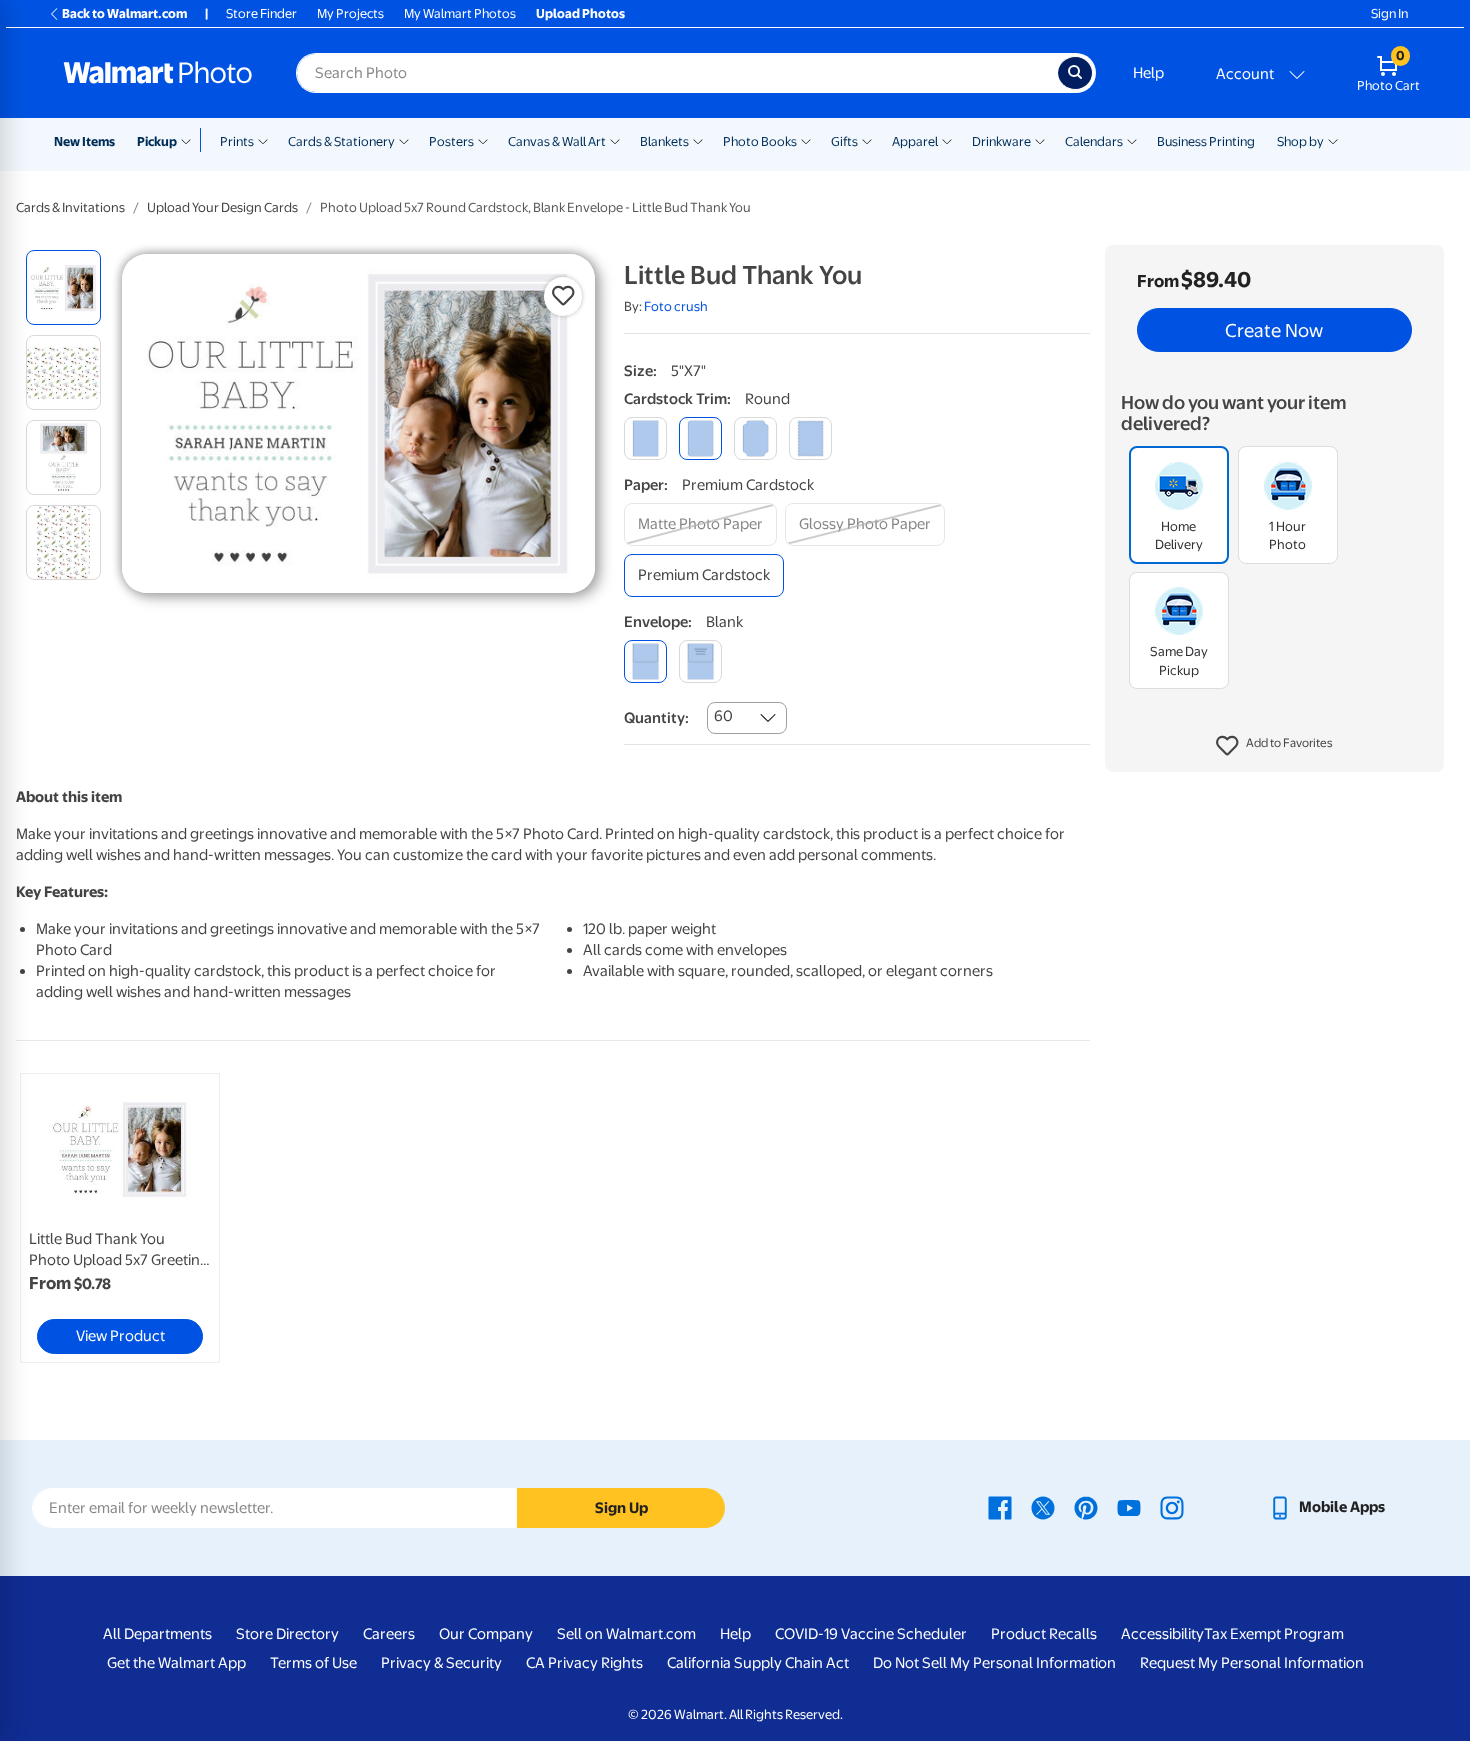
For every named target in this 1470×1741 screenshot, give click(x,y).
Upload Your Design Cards (222, 207)
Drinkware (1001, 141)
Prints (237, 141)
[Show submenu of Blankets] (698, 140)
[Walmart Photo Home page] (158, 73)
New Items (84, 141)
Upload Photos (580, 13)
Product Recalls (1044, 1634)
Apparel (915, 141)
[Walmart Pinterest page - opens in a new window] (1086, 1507)
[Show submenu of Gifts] (867, 140)
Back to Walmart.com (124, 13)
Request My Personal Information (1252, 1663)
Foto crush (676, 306)
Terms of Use (313, 1663)
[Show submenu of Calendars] (1132, 140)
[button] (1274, 746)
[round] (700, 438)
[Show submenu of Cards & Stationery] (404, 140)
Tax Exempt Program (1274, 1634)
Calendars (1094, 141)
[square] (645, 438)
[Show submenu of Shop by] (1333, 140)
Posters (451, 141)
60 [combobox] (723, 716)
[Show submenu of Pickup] (190, 140)
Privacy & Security (441, 1663)
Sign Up (621, 1508)
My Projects (350, 13)
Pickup (157, 141)
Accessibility (1162, 1634)
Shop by (1300, 141)
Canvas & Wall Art (557, 141)
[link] (120, 1218)
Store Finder (261, 13)
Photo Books (760, 141)
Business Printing (1206, 141)
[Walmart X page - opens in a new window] (1043, 1507)
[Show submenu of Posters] (483, 140)
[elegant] (755, 438)
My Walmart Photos (460, 13)
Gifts (844, 141)
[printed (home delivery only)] (700, 661)
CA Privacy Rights (584, 1663)
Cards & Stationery (341, 141)
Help (1148, 73)
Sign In (1389, 13)
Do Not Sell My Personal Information (994, 1663)
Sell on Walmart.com (626, 1634)
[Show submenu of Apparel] (947, 140)
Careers (389, 1634)
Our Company (486, 1634)
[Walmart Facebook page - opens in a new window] (1000, 1507)
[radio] (63, 287)
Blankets (664, 141)
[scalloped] (810, 438)
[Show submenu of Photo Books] (806, 140)
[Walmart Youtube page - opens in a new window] (1129, 1507)
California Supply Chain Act (758, 1663)
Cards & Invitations (70, 207)
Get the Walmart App (176, 1663)
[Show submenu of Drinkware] (1040, 140)
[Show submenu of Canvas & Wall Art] (615, 140)
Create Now (1274, 330)
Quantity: (656, 718)
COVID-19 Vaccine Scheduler (871, 1634)
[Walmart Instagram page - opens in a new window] (1172, 1507)
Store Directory (287, 1634)
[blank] (645, 661)
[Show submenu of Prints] (263, 140)
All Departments (157, 1634)
